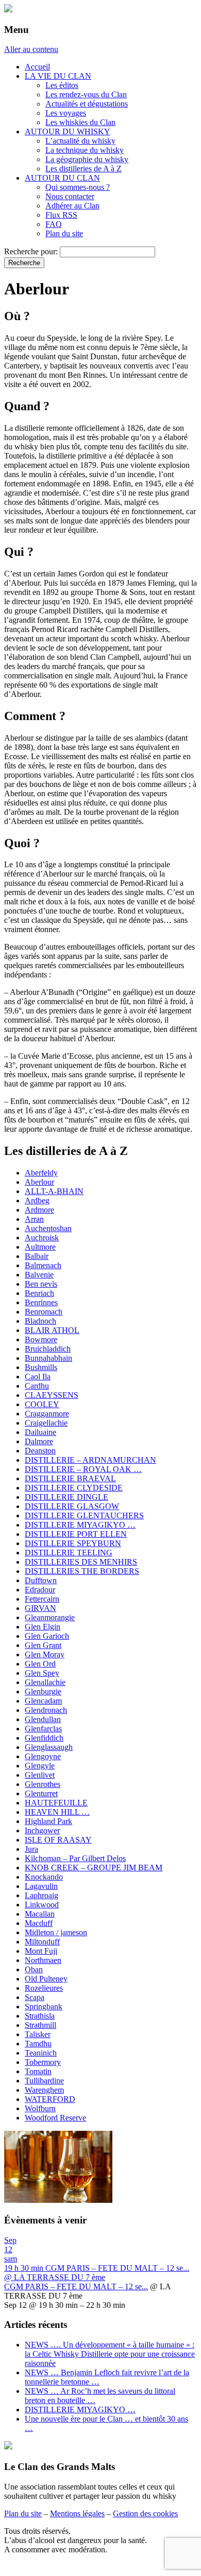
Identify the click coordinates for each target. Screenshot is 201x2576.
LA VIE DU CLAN (58, 76)
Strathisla (40, 2016)
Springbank (44, 2007)
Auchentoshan (48, 1228)
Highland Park (48, 1821)
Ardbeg (37, 1201)
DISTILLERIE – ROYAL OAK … (83, 1469)
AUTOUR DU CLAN (62, 178)
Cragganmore (47, 1414)
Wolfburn (40, 2108)
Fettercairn (42, 1599)
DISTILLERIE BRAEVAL (70, 1478)
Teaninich (41, 2053)
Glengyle (40, 1766)
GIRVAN (40, 1608)
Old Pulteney (46, 1979)
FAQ (54, 224)
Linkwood (42, 1905)
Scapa (35, 1997)
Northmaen (43, 1960)
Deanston (40, 1451)
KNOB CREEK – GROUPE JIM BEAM (94, 1868)
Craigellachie (46, 1423)
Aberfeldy (41, 1173)
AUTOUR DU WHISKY (68, 132)
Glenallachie (45, 1682)
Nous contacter (70, 196)
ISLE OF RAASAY (58, 1840)
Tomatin (38, 2071)
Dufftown (41, 1580)
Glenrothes (43, 1784)
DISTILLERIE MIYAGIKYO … (80, 1525)
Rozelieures (44, 1988)
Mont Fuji (41, 1951)
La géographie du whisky (87, 159)
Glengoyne (43, 1756)
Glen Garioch (47, 1636)
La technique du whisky (85, 150)
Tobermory (43, 2062)
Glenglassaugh (49, 1747)
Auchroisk (42, 1238)
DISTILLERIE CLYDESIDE (74, 1488)
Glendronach (46, 1710)
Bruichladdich (48, 1349)
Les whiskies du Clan (80, 122)
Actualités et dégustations (87, 104)
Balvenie (39, 1275)
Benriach (39, 1293)
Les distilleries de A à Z (83, 169)
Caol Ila (38, 1377)
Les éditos (62, 85)
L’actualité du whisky (80, 141)
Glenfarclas (43, 1729)
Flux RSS (61, 215)
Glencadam (43, 1701)
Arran (34, 1219)
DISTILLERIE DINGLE (66, 1497)
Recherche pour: (31, 251)
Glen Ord (40, 1664)
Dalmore (39, 1441)
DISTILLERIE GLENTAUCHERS (84, 1515)
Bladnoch (40, 1321)
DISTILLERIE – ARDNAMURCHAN (90, 1460)
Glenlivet (40, 1775)
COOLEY (42, 1404)
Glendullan (43, 1719)
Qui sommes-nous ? (78, 187)
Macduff (39, 1923)
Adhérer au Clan (72, 206)
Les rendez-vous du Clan (86, 94)
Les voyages (66, 113)
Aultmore (40, 1247)
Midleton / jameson (56, 1932)
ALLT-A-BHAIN (54, 1191)
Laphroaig (41, 1895)
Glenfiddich (44, 1738)
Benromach (44, 1312)
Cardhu (37, 1386)
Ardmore (39, 1210)
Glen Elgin (43, 1627)
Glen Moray (45, 1654)
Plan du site (64, 233)
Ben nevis (41, 1284)
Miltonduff (42, 1942)
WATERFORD (50, 2099)
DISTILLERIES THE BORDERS (82, 1571)
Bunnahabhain (48, 1358)
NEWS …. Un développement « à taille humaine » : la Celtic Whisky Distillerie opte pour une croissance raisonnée (110, 2354)
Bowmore (41, 1339)
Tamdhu (38, 2044)
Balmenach (43, 1265)
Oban (34, 1969)
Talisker (38, 2034)
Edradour (40, 1590)
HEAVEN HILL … (57, 1812)
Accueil (37, 67)
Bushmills (41, 1367)
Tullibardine (44, 2081)
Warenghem (44, 2090)
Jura (31, 1849)
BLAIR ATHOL (52, 1330)
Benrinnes (41, 1302)
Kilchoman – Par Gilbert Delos (75, 1858)
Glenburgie (43, 1692)
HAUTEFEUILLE (56, 1803)
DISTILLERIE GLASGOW (72, 1506)
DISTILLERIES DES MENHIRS (81, 1562)
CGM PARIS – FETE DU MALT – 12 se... (76, 2286)
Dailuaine (40, 1432)
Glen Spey (42, 1673)
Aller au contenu (31, 49)
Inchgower (42, 1830)
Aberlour (39, 1182)
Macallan (40, 1914)
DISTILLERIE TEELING (69, 1553)
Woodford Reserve (55, 2118)
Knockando (44, 1877)
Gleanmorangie (50, 1617)
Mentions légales (77, 2513)
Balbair (37, 1256)
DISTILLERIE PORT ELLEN (76, 1534)
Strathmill (40, 2025)
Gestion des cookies (145, 2513)
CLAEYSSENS (52, 1395)
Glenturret (41, 1793)
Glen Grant (43, 1645)
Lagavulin (41, 1886)
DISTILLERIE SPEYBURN (73, 1543)
